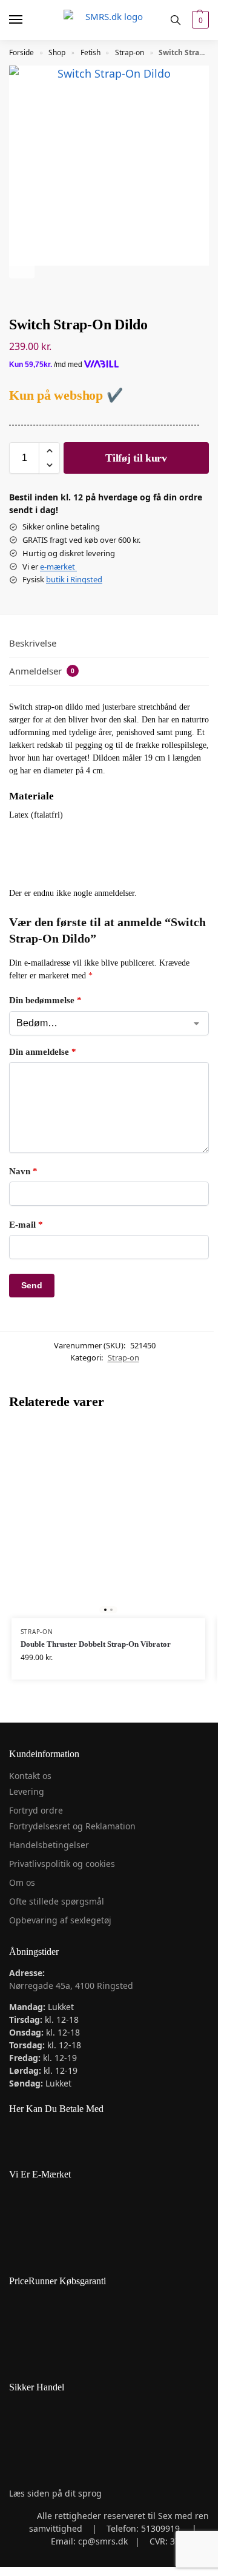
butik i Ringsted (74, 579)
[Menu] (27, 20)
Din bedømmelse (45, 1000)
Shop (57, 52)
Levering (27, 1791)
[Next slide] (22, 266)
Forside (21, 52)
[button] (199, 20)
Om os (22, 1882)
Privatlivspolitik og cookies (62, 1864)
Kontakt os (30, 1776)
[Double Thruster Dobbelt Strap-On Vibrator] (108, 1521)
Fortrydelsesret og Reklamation (72, 1826)
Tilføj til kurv (136, 458)
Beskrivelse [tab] (33, 643)
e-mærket (58, 567)
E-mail (26, 1225)
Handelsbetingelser (49, 1845)
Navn (23, 1171)
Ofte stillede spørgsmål (57, 1901)
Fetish (90, 52)
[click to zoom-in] (109, 166)
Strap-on (130, 52)
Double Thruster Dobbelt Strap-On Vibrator (96, 1644)
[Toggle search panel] (176, 20)
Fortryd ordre (36, 1810)
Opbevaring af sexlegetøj (60, 1920)
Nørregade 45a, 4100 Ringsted (71, 1986)
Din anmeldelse (43, 1052)
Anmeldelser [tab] (42, 671)
